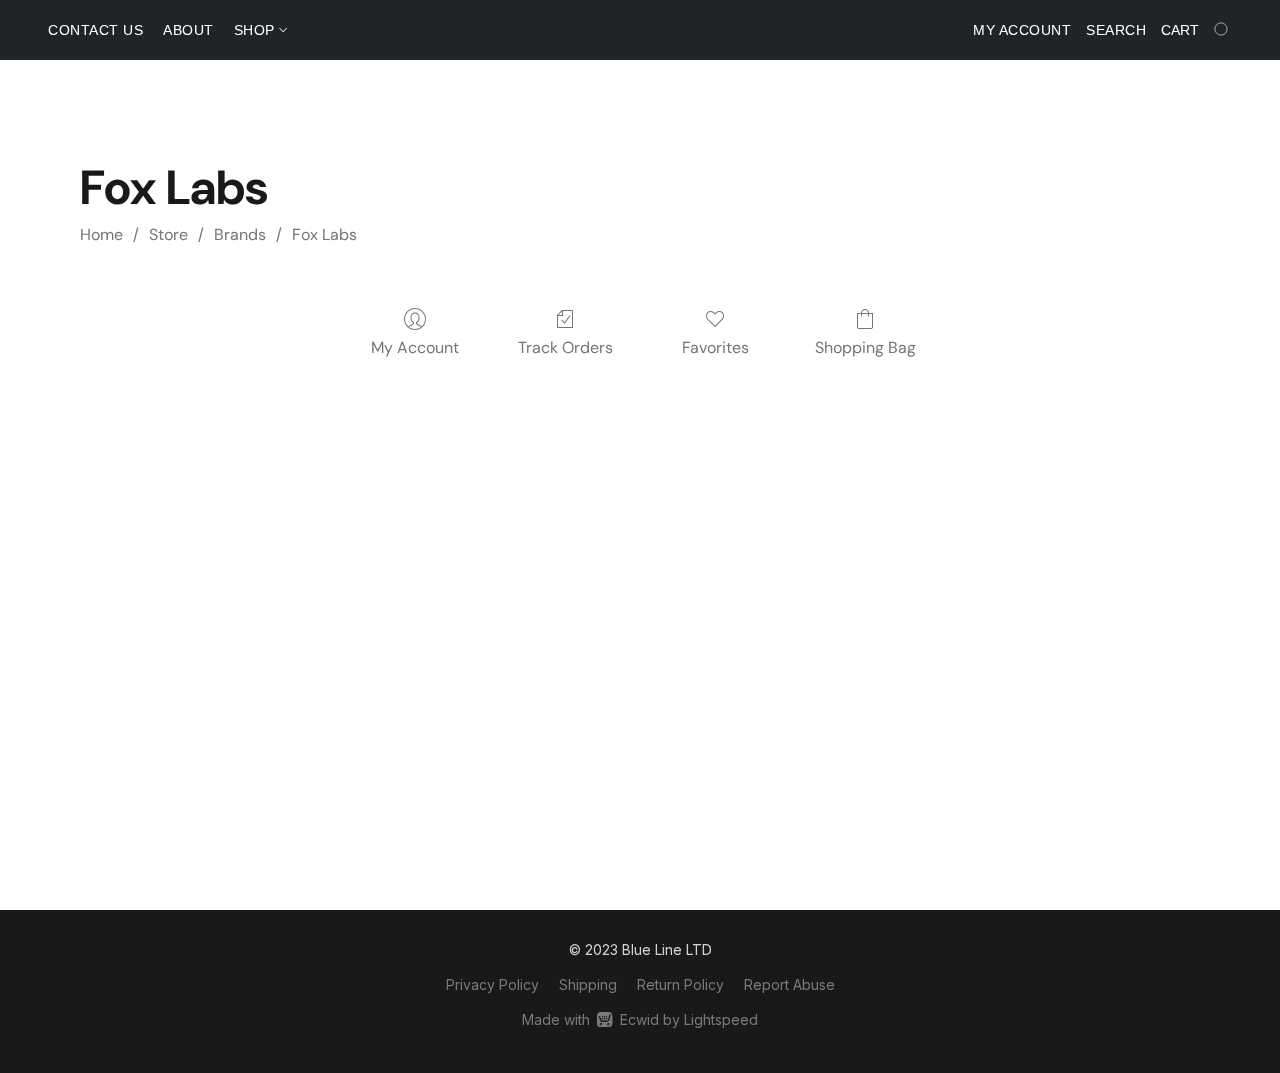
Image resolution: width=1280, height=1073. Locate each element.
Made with (639, 1019)
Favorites (715, 347)
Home (101, 234)
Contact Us (95, 30)
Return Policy (680, 984)
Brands (240, 234)
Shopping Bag (865, 347)
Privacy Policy (492, 984)
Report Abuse (789, 984)
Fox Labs (324, 234)
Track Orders (565, 347)
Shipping (588, 984)
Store (168, 234)
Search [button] (1116, 30)
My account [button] (1022, 30)
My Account (415, 347)
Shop (257, 30)
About (188, 30)
